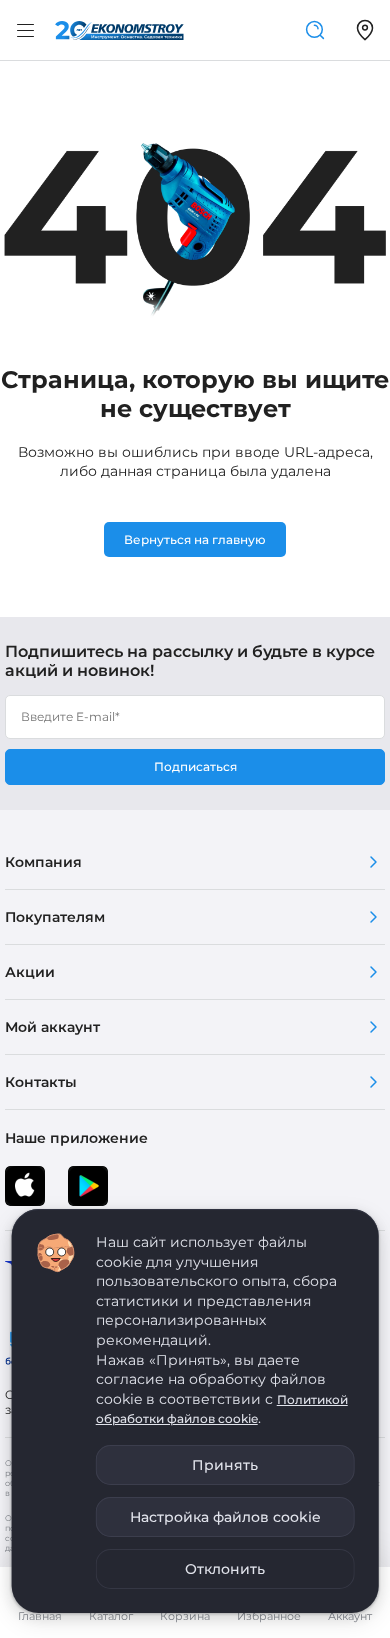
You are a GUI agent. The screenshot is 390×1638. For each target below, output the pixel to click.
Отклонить (225, 1569)
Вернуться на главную (195, 539)
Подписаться (195, 766)
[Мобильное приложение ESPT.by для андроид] (25, 1186)
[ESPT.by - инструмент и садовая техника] (119, 30)
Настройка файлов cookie (225, 1517)
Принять (225, 1465)
